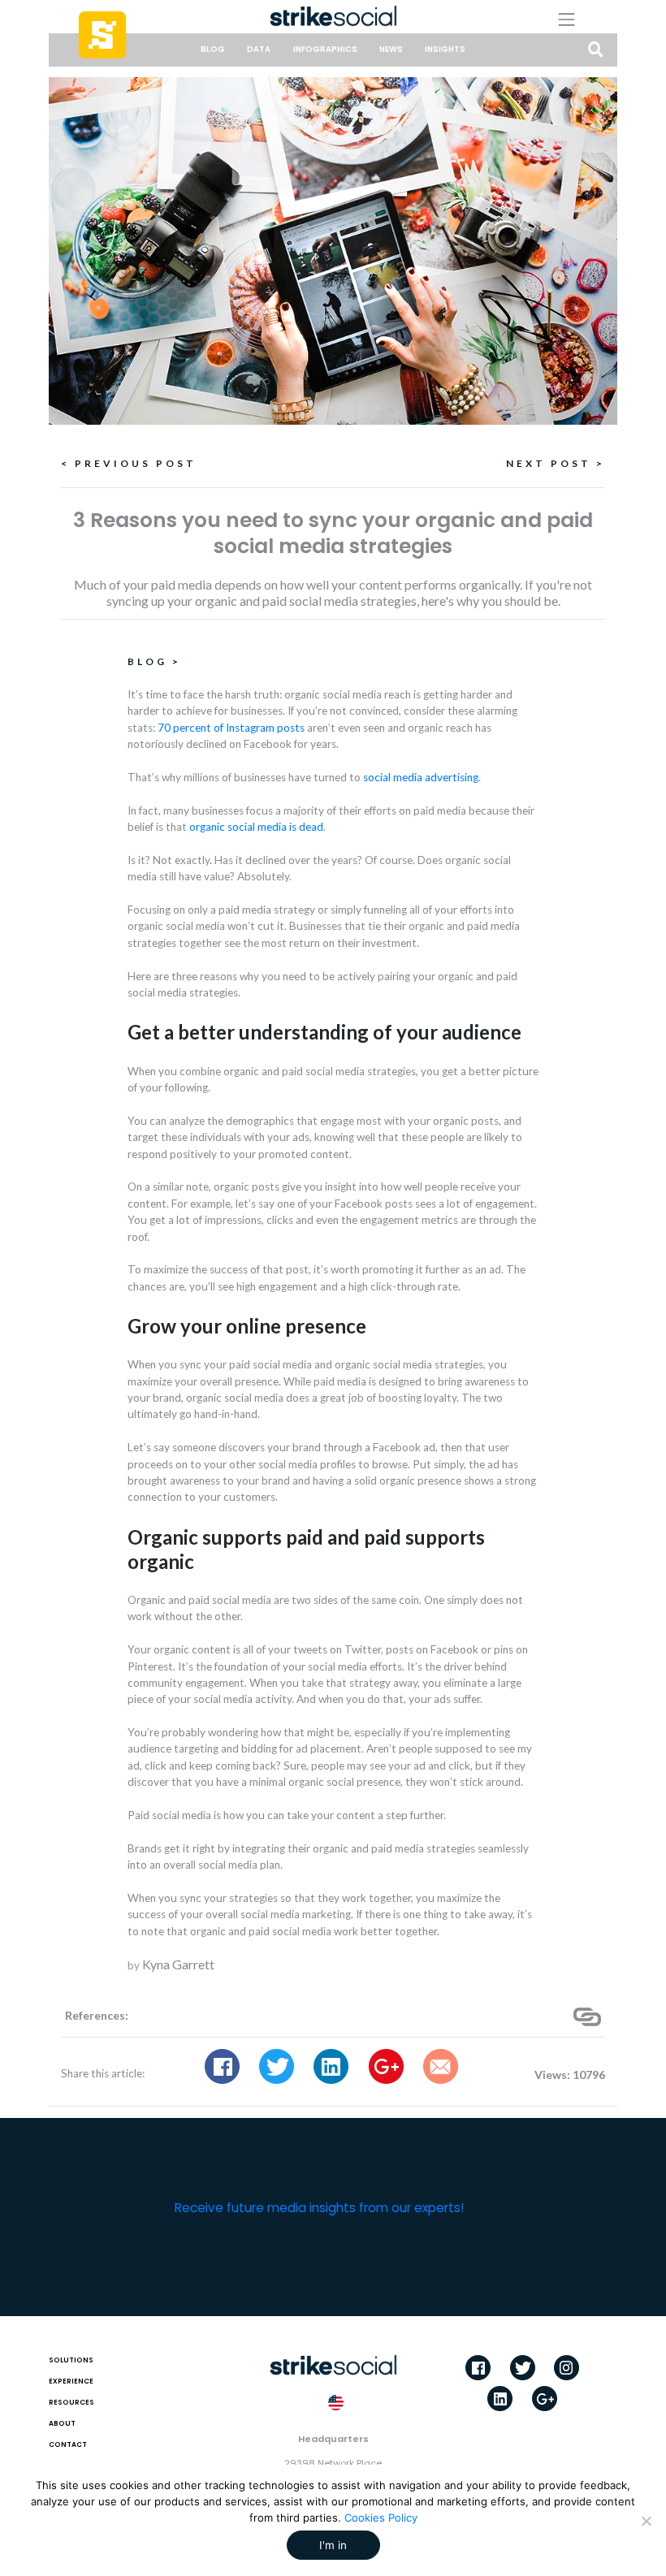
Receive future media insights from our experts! (319, 2208)
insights (445, 49)
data (259, 49)
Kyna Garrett (178, 1964)
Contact (68, 2444)
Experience (71, 2381)
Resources (71, 2402)
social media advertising (421, 777)
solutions (71, 2360)
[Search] (596, 51)
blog (213, 49)
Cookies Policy (381, 2518)
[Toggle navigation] (579, 19)
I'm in (333, 2545)
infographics (325, 49)
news (391, 49)
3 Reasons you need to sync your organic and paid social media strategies (333, 533)
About (62, 2423)
